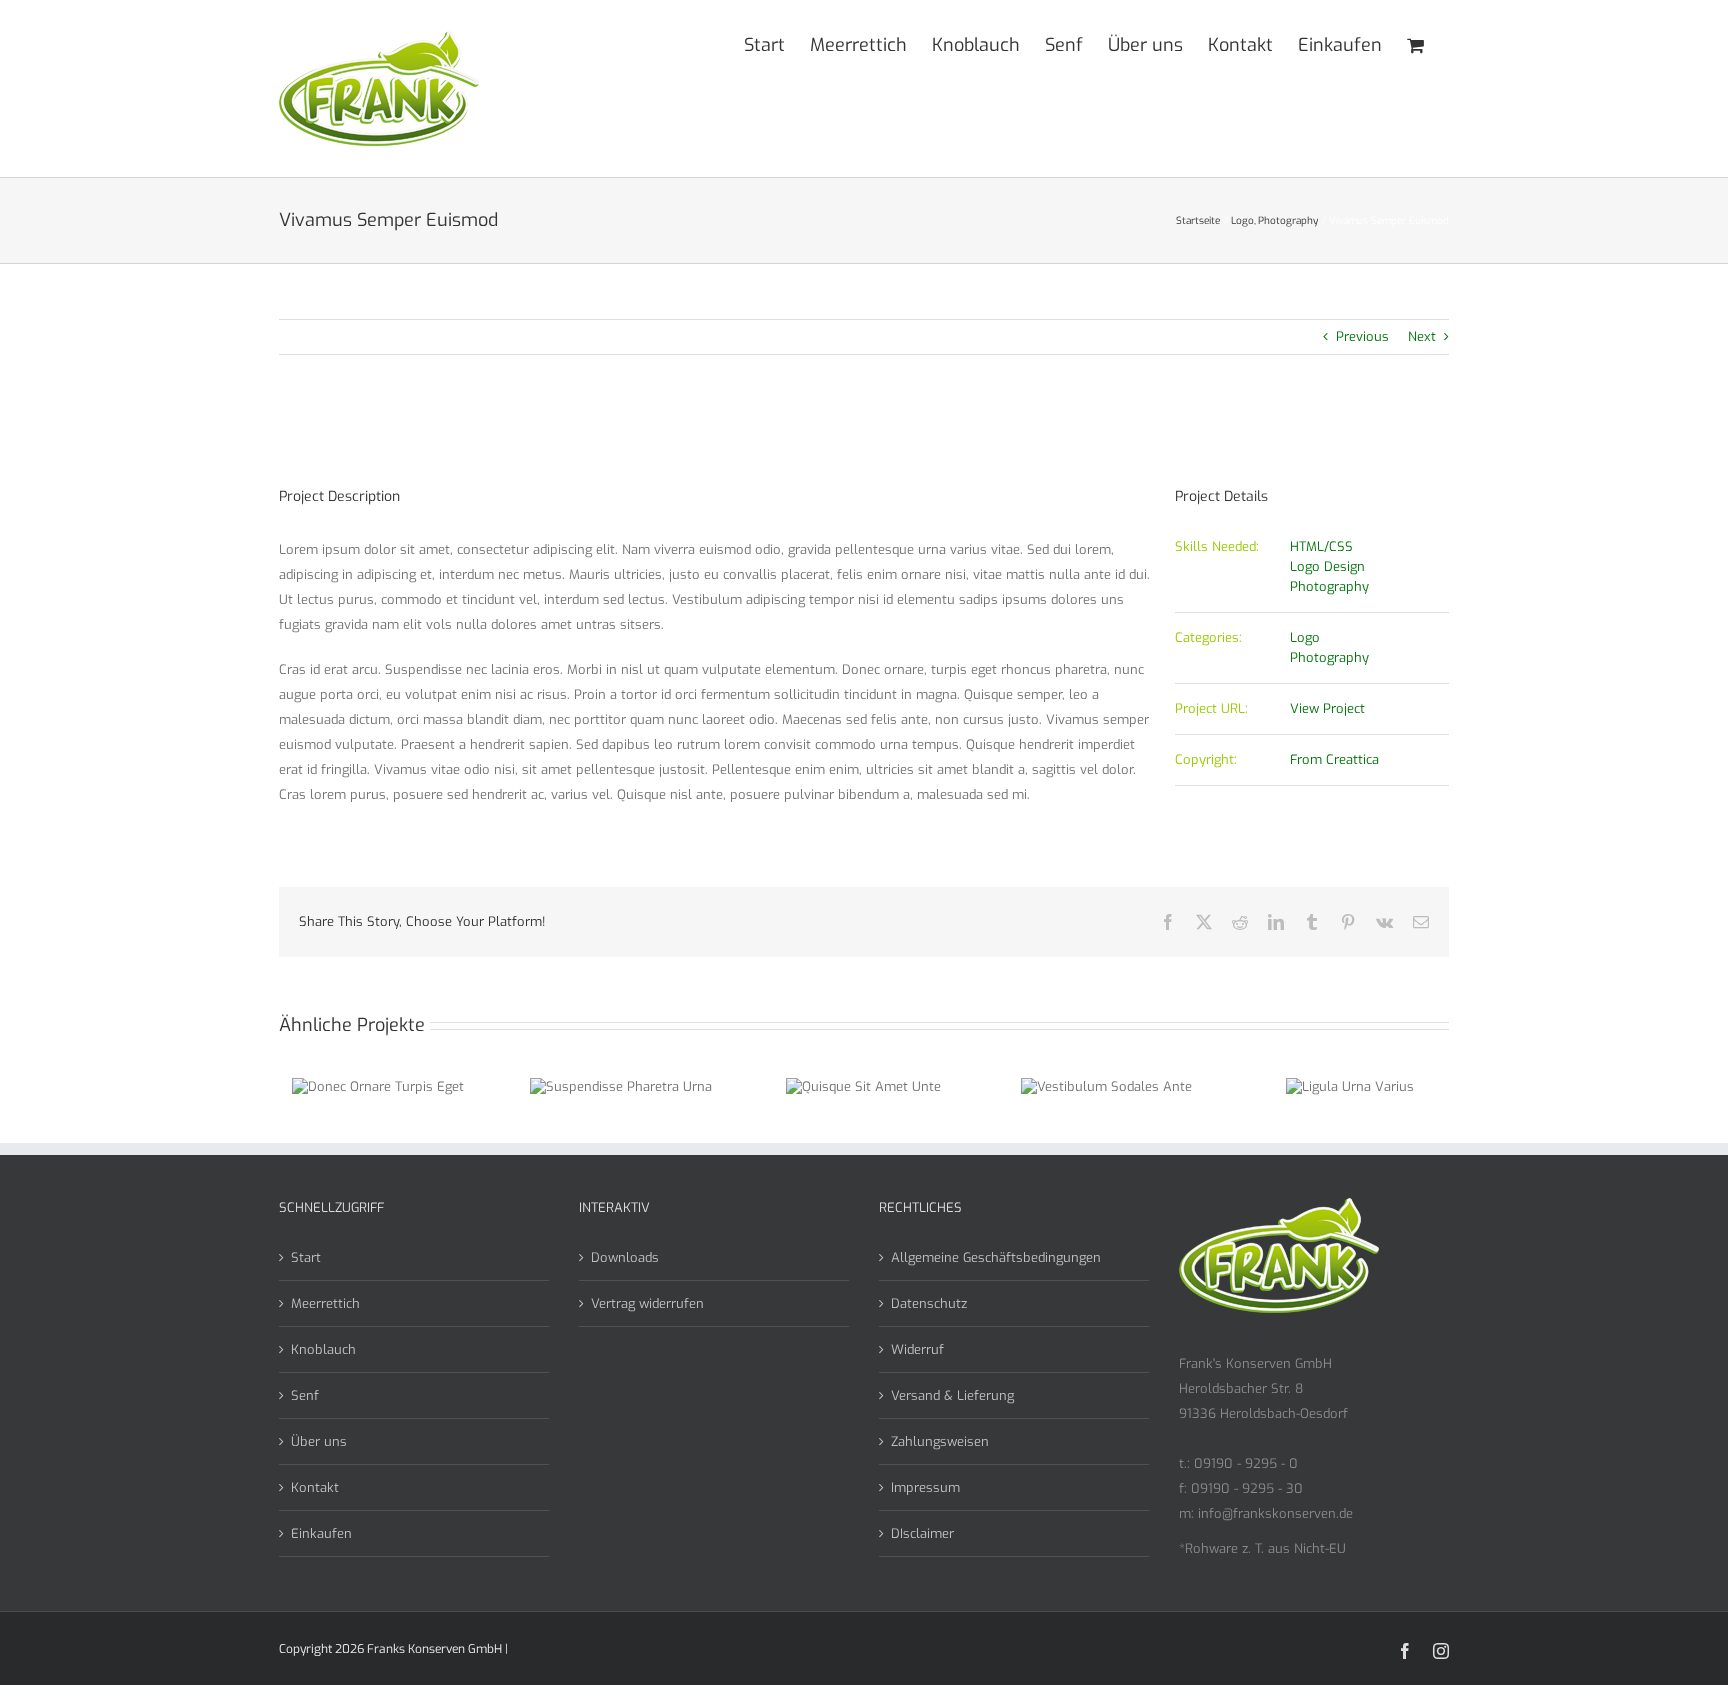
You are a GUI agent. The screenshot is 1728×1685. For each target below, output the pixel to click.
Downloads (625, 1257)
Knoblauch (323, 1349)
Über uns (319, 1441)
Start (306, 1257)
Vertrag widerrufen (647, 1303)
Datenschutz (929, 1303)
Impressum (925, 1487)
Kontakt (315, 1487)
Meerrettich (325, 1303)
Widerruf (917, 1349)
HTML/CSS (1321, 546)
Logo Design (1327, 566)
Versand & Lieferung (952, 1395)
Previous (1362, 336)
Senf (305, 1395)
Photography (1329, 586)
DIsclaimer (922, 1533)
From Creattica (1334, 759)
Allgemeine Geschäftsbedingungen (996, 1257)
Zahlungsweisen (940, 1441)
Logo (1305, 637)
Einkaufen (321, 1533)
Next (1422, 336)
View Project (1327, 708)
